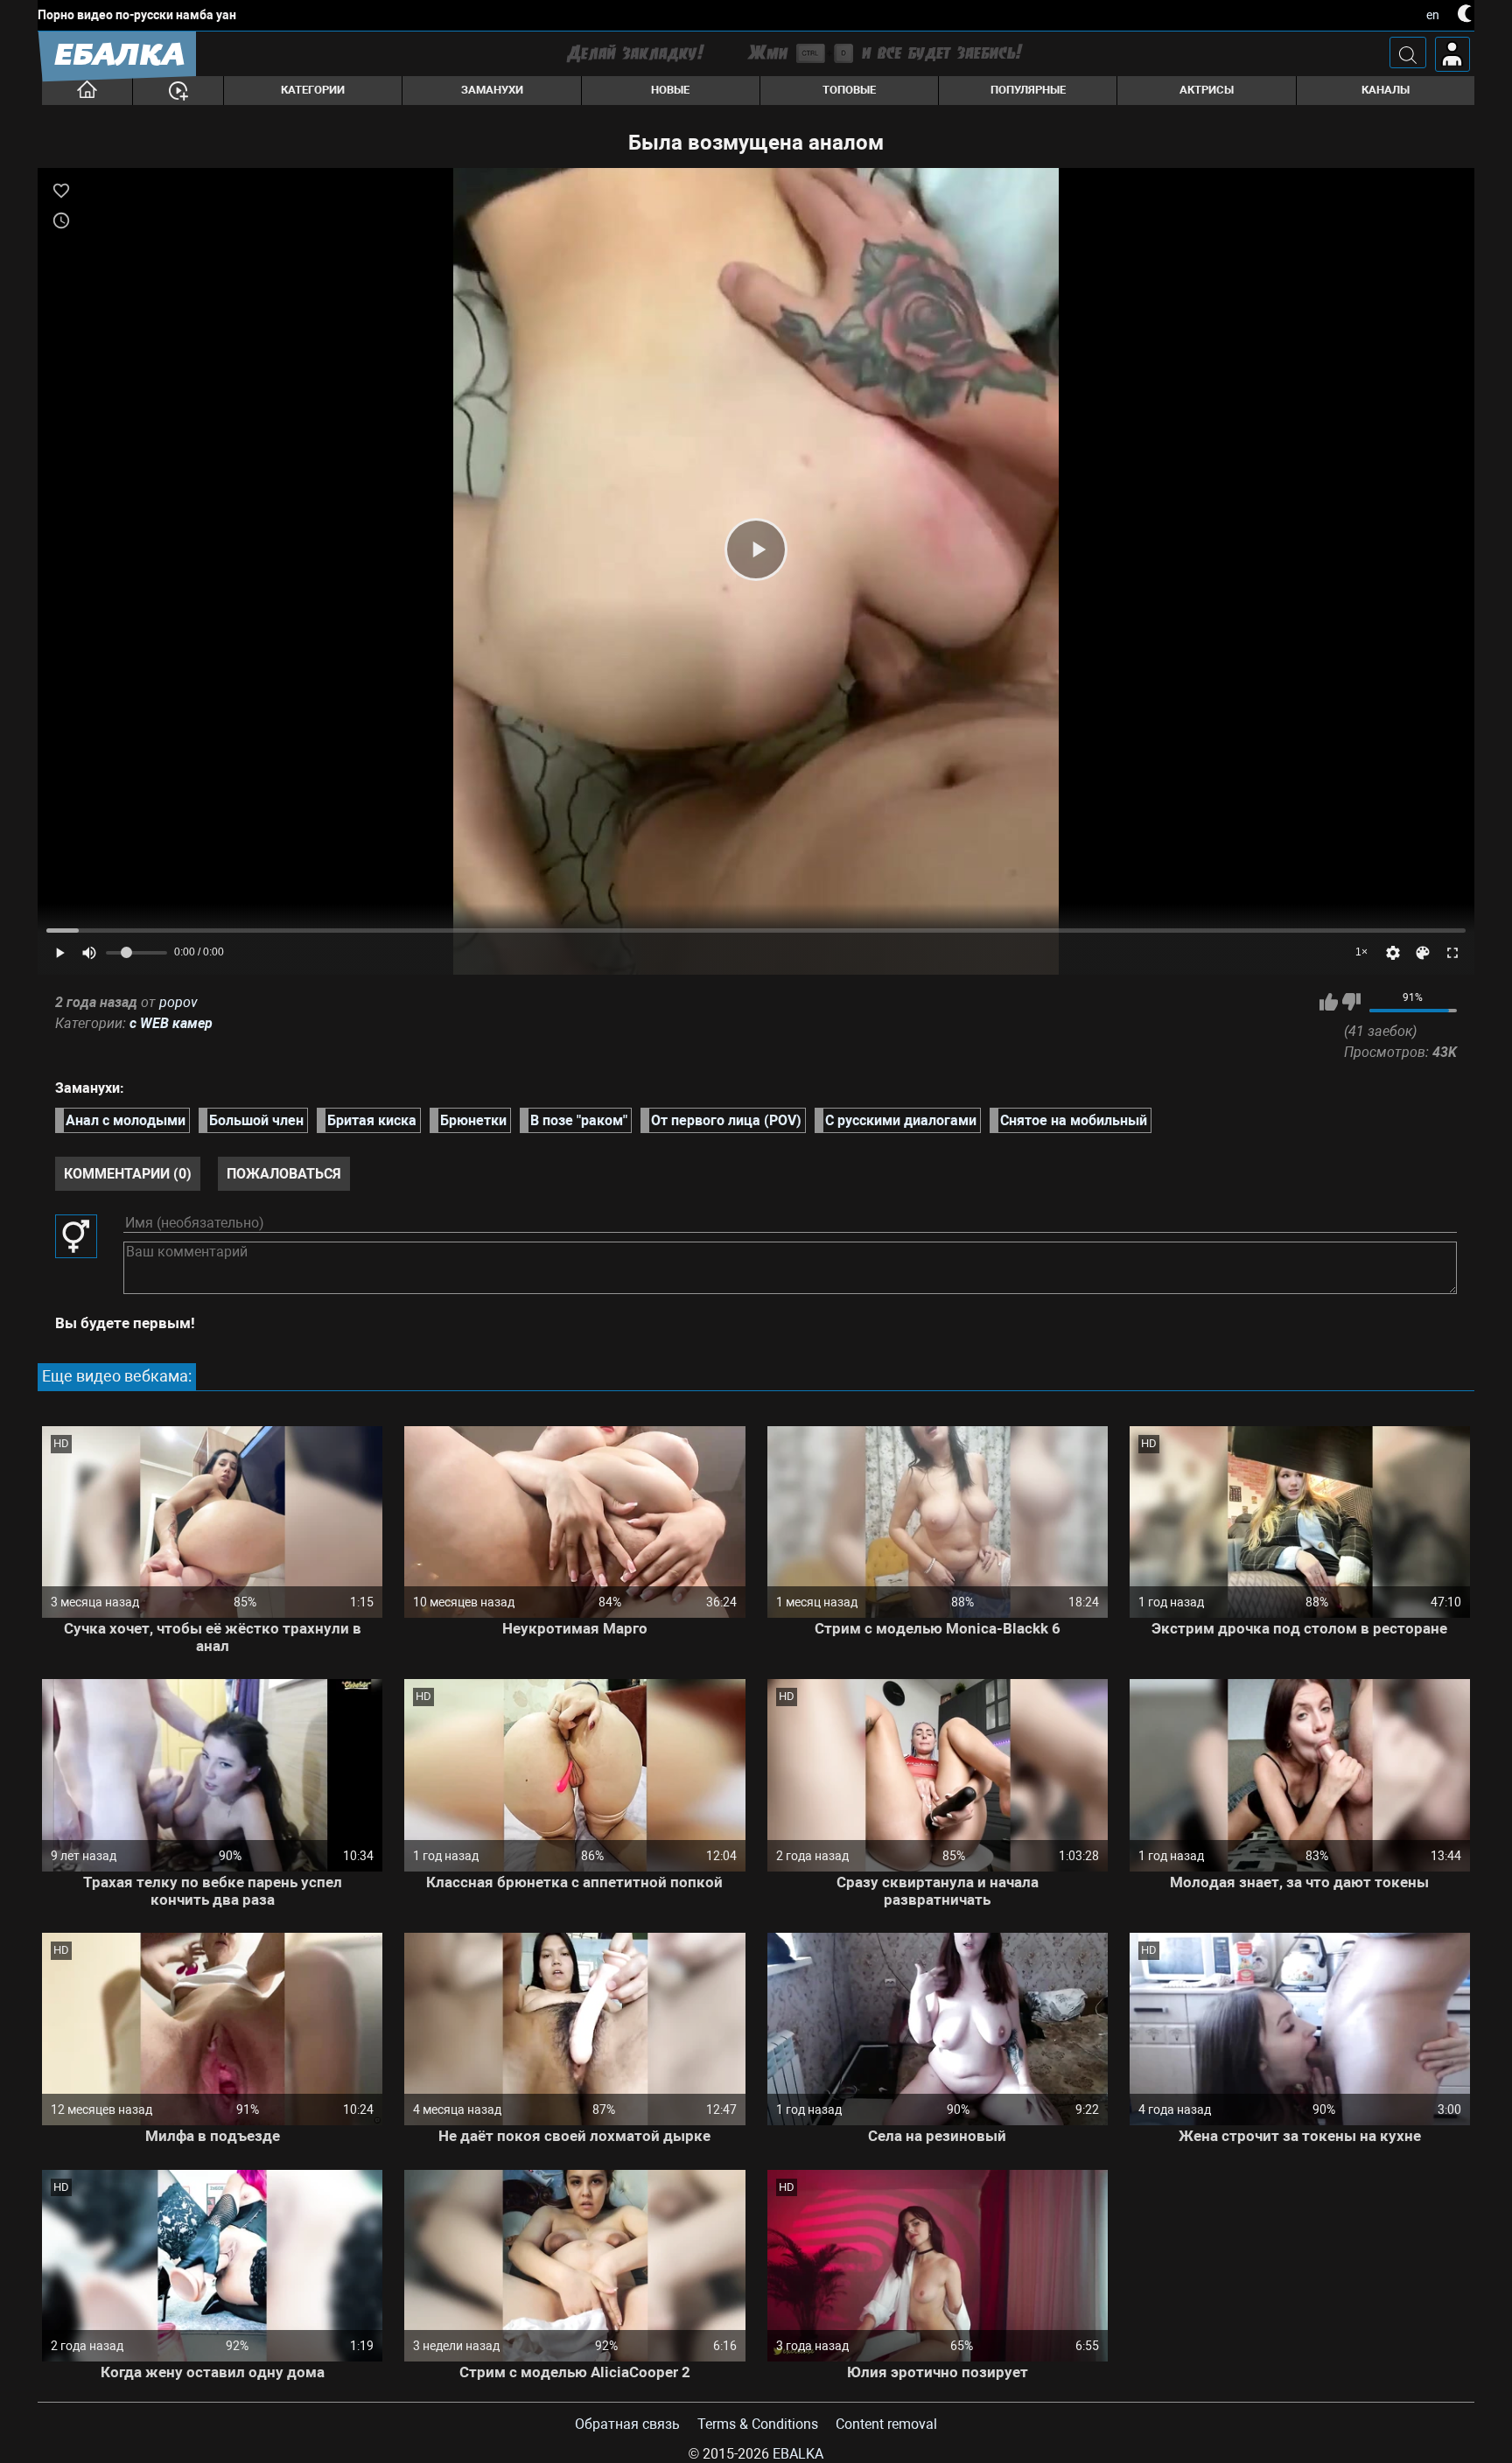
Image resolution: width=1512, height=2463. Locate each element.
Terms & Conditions (758, 2424)
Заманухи (492, 90)
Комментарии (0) (128, 1174)
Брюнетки (473, 1120)
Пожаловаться (284, 1174)
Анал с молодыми (126, 1120)
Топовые (849, 90)
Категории (313, 90)
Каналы (1386, 90)
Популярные (1028, 90)
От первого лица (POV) (726, 1120)
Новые (670, 90)
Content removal (886, 2424)
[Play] (756, 549)
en (1433, 15)
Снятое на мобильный (1074, 1120)
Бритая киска (372, 1120)
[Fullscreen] (1452, 953)
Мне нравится (1329, 1002)
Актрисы (1207, 90)
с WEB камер (171, 1023)
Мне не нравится (1351, 1002)
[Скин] (1423, 953)
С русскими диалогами (901, 1120)
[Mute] (89, 953)
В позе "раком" (579, 1120)
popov (178, 1002)
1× (1361, 952)
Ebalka (798, 2454)
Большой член (256, 1120)
